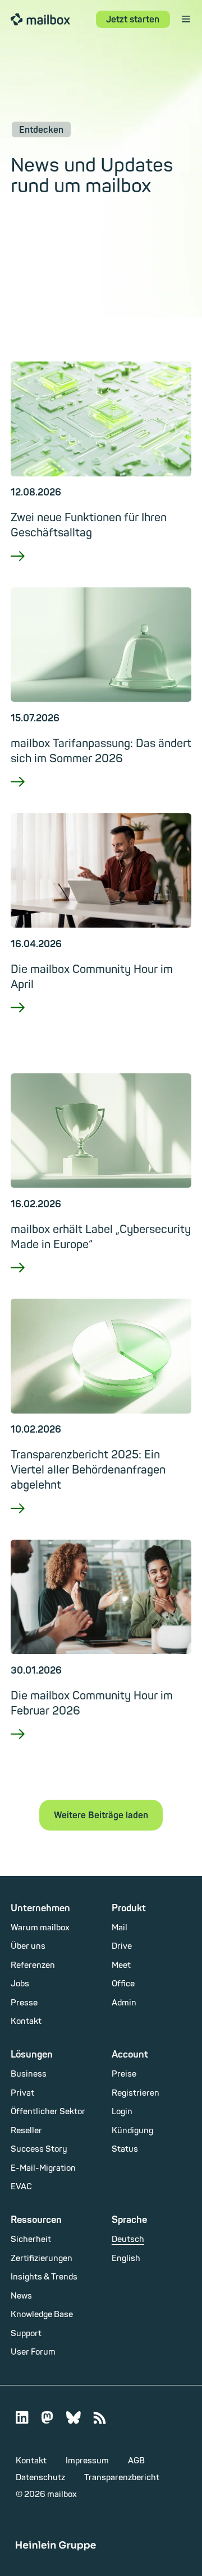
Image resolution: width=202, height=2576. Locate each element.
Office (123, 1984)
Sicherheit (31, 2239)
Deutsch (128, 2239)
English (126, 2258)
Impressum (87, 2461)
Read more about (101, 570)
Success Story (39, 2149)
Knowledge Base (42, 2315)
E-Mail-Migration (43, 2168)
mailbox (40, 19)
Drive (122, 1946)
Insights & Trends (44, 2277)
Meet (121, 1965)
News (21, 2296)
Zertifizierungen (42, 2258)
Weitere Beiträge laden (101, 1815)
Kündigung (132, 2131)
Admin (124, 2003)
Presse (24, 2003)
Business (29, 2074)
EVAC (21, 2187)
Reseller (26, 2131)
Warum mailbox (40, 1928)
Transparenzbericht (122, 2478)
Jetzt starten (133, 20)
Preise (124, 2074)
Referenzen (33, 1965)
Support (26, 2334)
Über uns (28, 1946)
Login (122, 2112)
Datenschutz (40, 2478)
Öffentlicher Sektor (48, 2112)
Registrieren (136, 2093)
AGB (136, 2461)
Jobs (20, 1984)
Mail (120, 1928)
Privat (22, 2093)
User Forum (33, 2352)
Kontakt (26, 2021)
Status (125, 2149)
